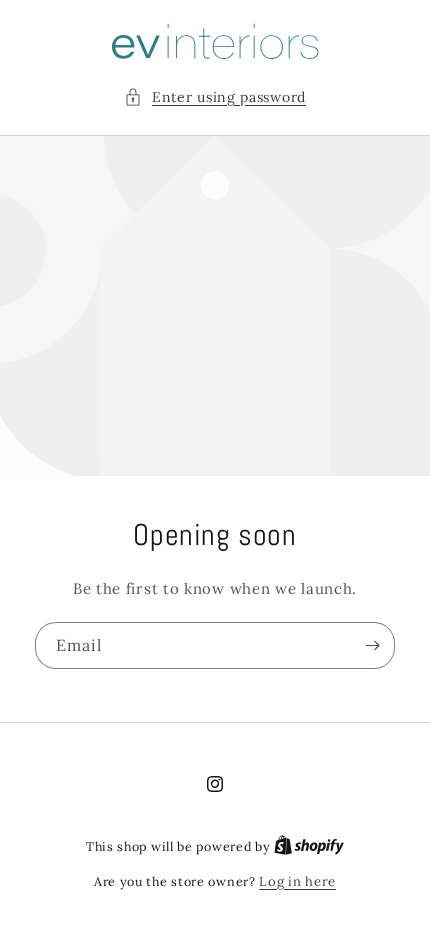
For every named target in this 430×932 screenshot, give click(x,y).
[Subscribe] (372, 645)
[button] (215, 97)
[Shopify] (309, 846)
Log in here (297, 881)
